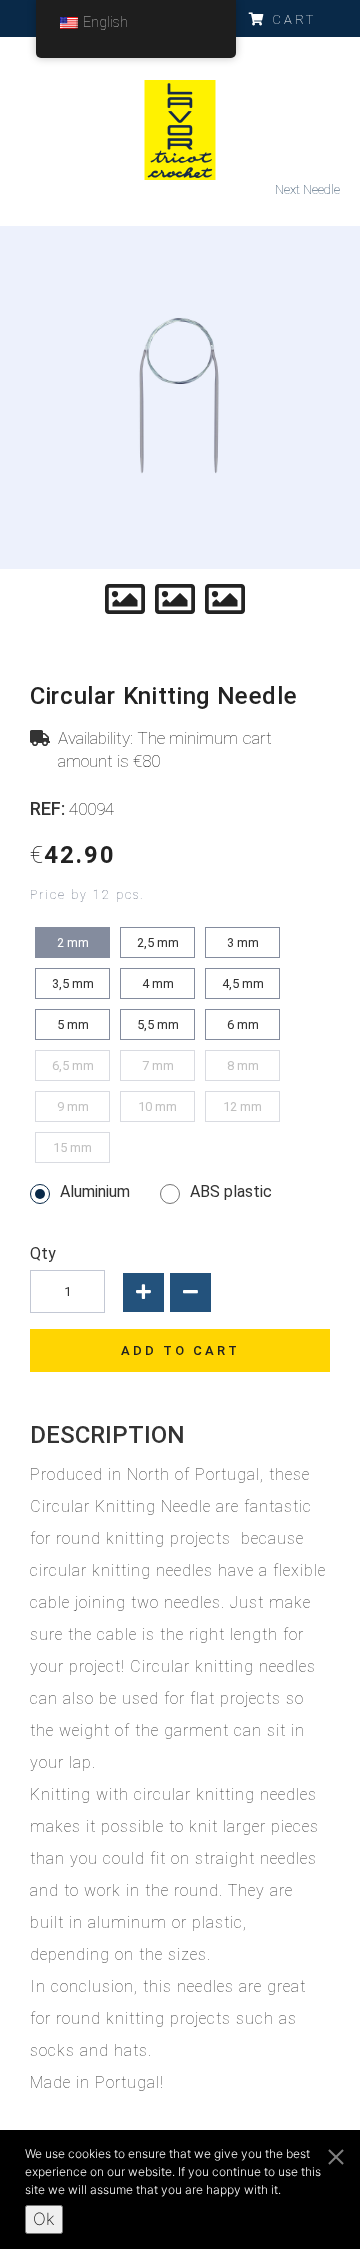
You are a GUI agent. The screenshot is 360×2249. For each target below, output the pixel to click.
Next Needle (307, 189)
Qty (43, 1254)
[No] (335, 2154)
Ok (44, 2219)
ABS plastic (231, 1192)
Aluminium (95, 1192)
